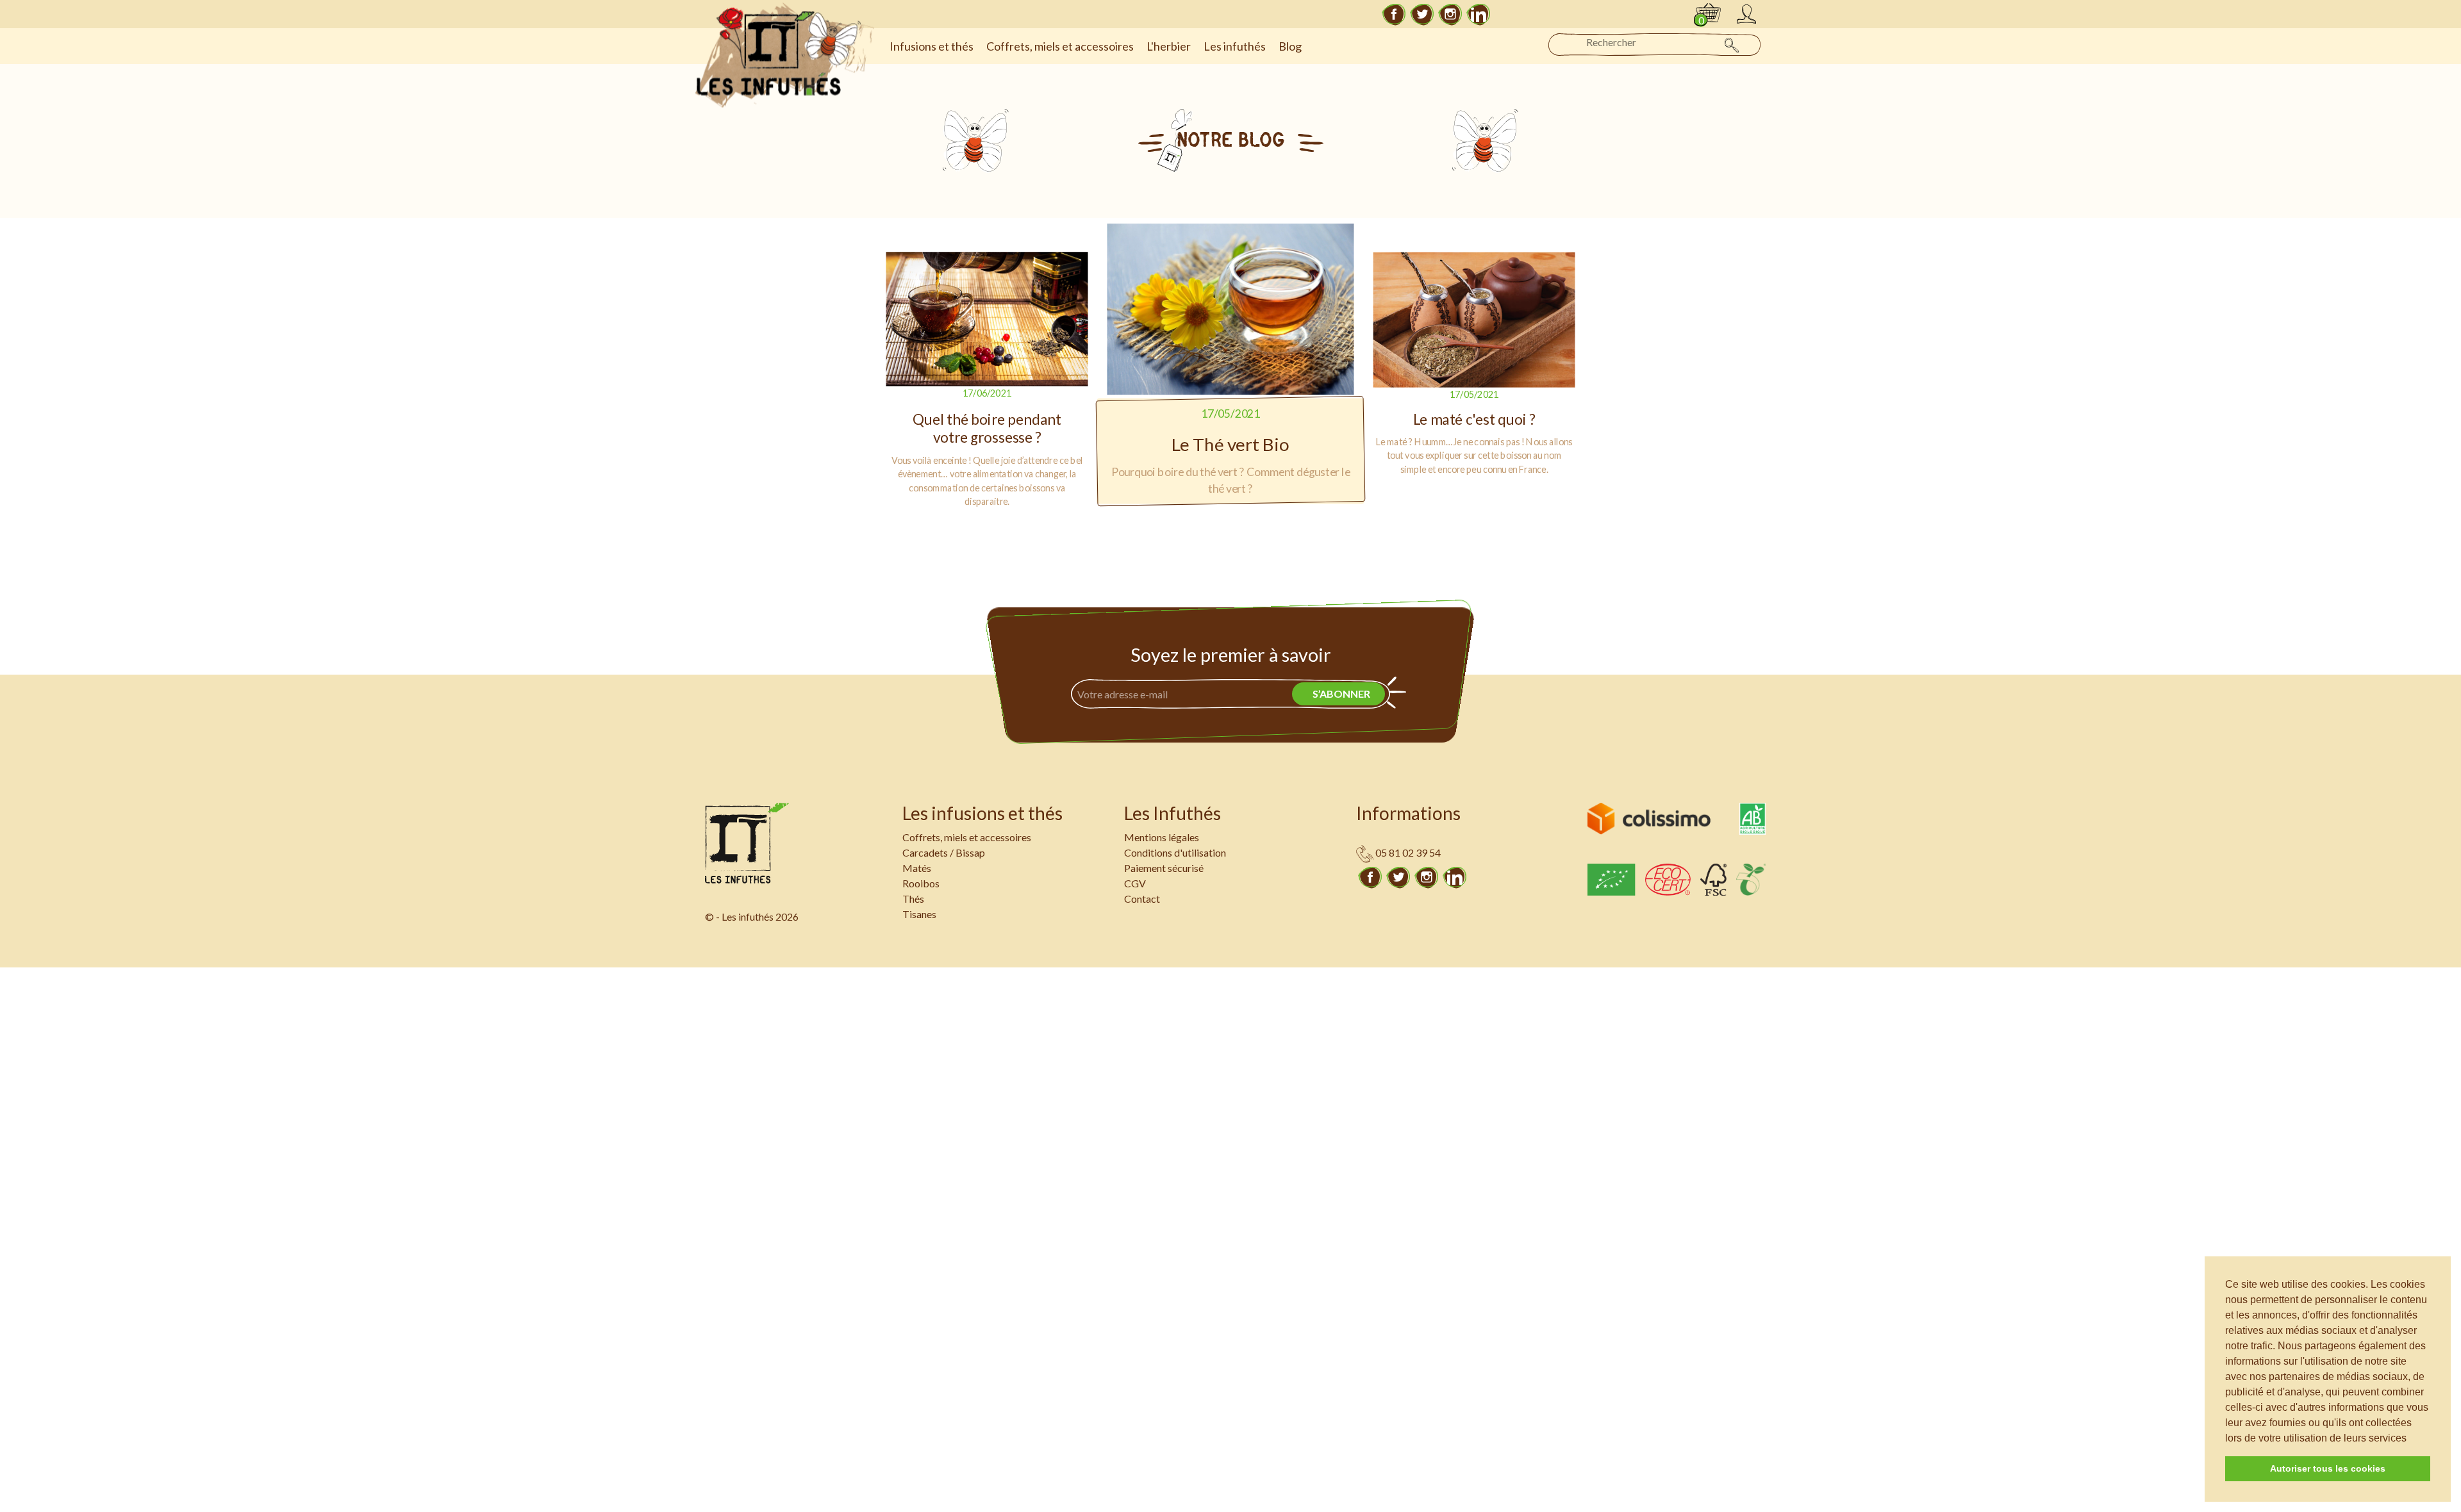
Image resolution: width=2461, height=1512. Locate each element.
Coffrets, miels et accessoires (967, 837)
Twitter (1422, 14)
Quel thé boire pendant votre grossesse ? (987, 428)
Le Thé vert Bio (1230, 445)
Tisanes (919, 914)
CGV (1135, 883)
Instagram (1450, 14)
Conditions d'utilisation (1175, 852)
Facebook (1394, 14)
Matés (917, 868)
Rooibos (921, 883)
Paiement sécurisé (1164, 868)
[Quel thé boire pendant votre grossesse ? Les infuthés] (987, 320)
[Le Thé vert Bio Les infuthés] (1231, 309)
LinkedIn (1479, 14)
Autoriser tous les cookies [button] (2328, 1468)
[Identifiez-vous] (1746, 14)
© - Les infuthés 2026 (752, 916)
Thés (913, 899)
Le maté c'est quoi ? (1474, 420)
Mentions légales (1162, 837)
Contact (1142, 899)
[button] (2411, 1439)
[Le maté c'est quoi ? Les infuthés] (1474, 320)
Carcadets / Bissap (944, 852)
